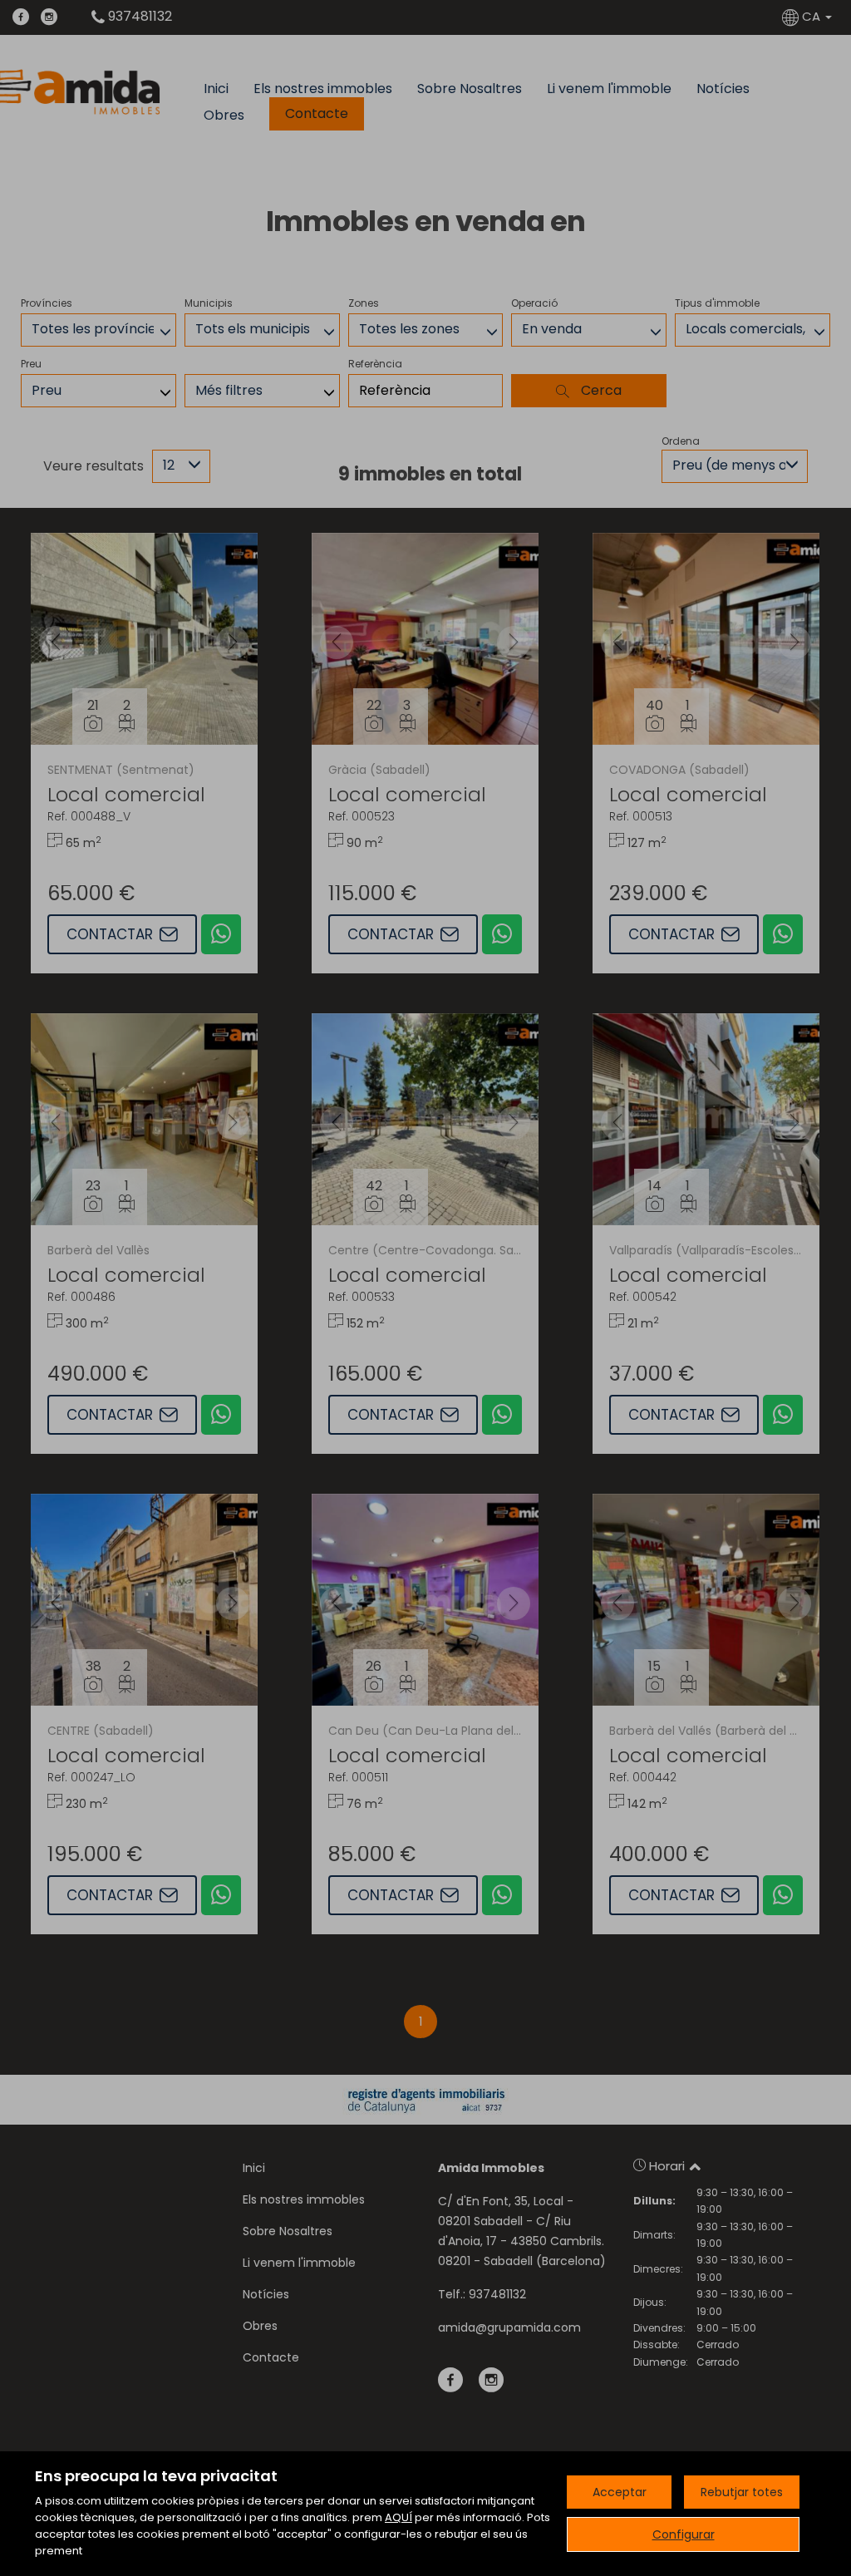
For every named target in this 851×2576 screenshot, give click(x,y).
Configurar (684, 2534)
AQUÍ (398, 2517)
